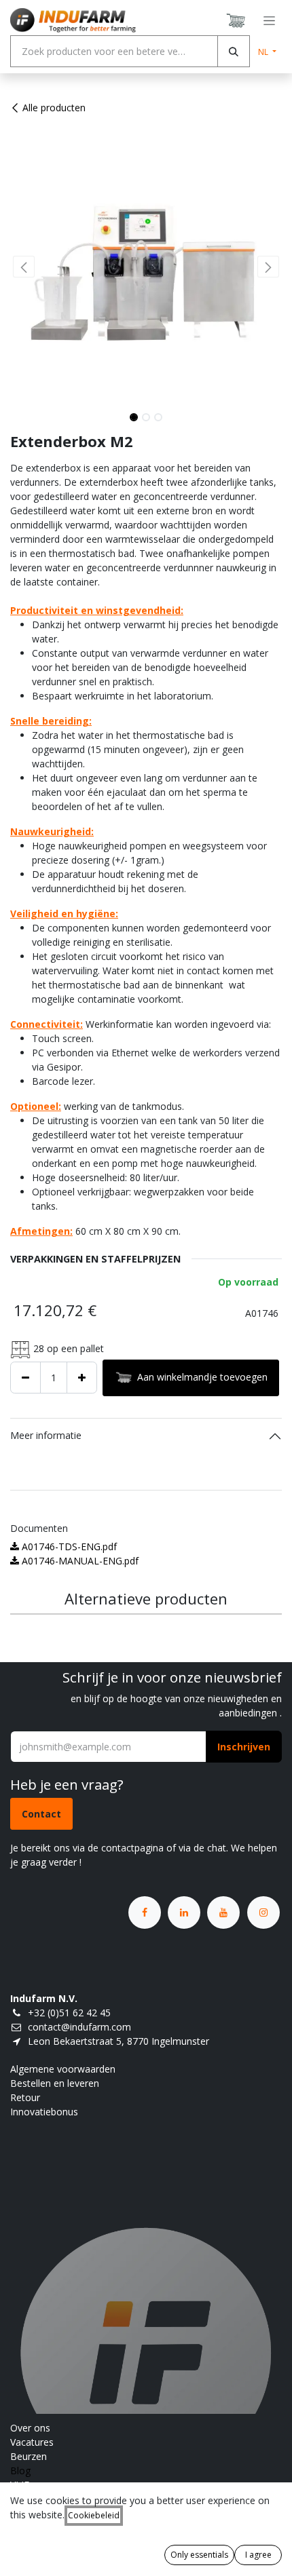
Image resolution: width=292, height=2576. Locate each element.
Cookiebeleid (94, 2515)
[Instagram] (263, 1912)
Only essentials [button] (199, 2555)
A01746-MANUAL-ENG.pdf (79, 1561)
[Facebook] (145, 1912)
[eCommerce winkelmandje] (236, 20)
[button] (24, 267)
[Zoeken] (234, 51)
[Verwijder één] (25, 1378)
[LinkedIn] (184, 1912)
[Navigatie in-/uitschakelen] (269, 21)
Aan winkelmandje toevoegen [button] (202, 1376)
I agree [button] (258, 2555)
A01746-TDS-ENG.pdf (68, 1546)
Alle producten (54, 108)
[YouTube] (223, 1912)
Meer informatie (46, 1435)
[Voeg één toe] (82, 1378)
